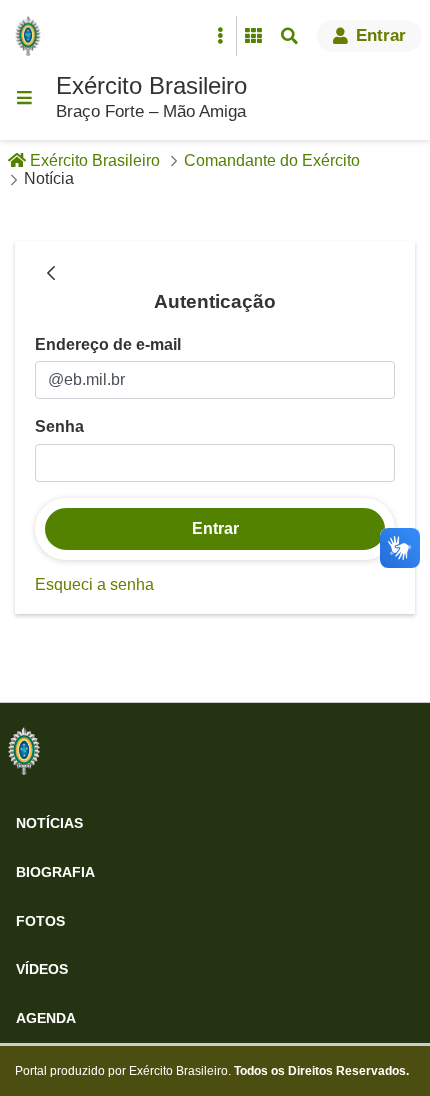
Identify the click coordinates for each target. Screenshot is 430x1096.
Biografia (55, 872)
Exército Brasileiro (151, 85)
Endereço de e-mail (108, 344)
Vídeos (42, 969)
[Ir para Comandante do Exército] (24, 751)
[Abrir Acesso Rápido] (220, 36)
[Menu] (24, 98)
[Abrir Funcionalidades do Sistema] (253, 36)
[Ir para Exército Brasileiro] (32, 36)
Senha (59, 426)
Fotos (40, 921)
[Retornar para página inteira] (51, 275)
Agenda (46, 1018)
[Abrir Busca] (289, 36)
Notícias (49, 823)
